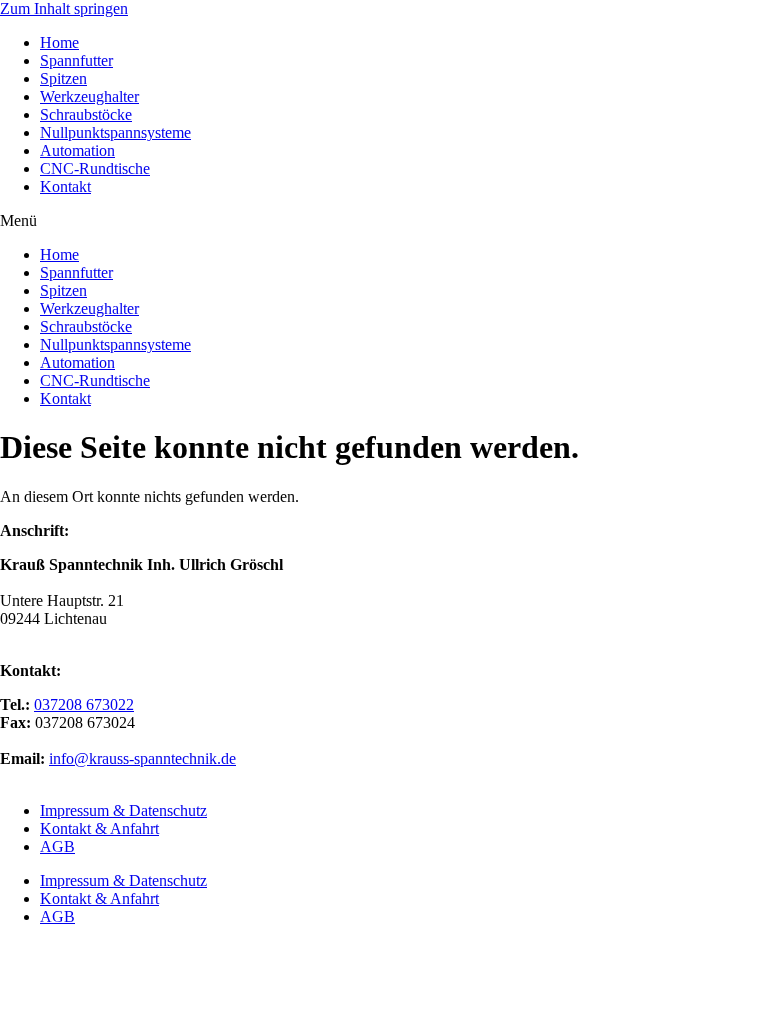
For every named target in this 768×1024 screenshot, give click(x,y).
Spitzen (63, 78)
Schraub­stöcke (86, 114)
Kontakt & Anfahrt (99, 828)
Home (59, 42)
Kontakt (65, 186)
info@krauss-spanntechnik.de (142, 758)
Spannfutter (76, 60)
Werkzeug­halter (89, 96)
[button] (384, 221)
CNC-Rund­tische (95, 168)
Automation (77, 150)
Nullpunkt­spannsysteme (115, 132)
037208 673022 (84, 704)
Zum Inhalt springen (64, 8)
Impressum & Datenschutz (123, 810)
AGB (57, 846)
